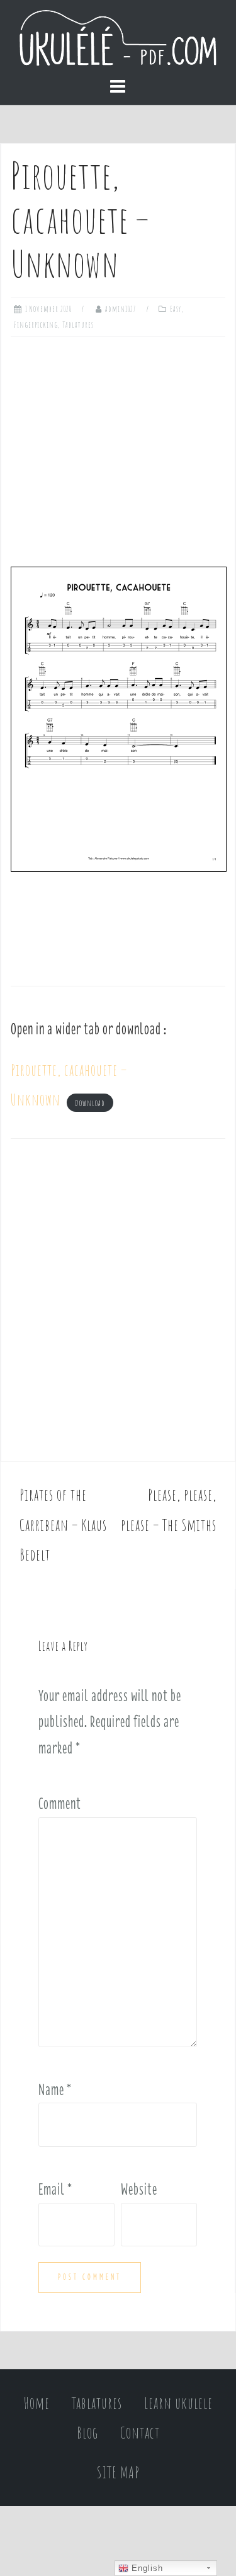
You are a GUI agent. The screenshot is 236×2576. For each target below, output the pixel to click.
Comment (60, 1803)
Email (55, 2189)
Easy (176, 309)
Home (37, 2403)
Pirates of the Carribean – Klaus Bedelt (63, 1525)
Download (90, 1102)
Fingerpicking (36, 325)
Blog (87, 2433)
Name (55, 2089)
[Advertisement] (118, 447)
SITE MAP (118, 2472)
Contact (140, 2433)
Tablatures (78, 325)
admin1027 (121, 309)
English (146, 2568)
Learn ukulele (178, 2403)
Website (139, 2189)
